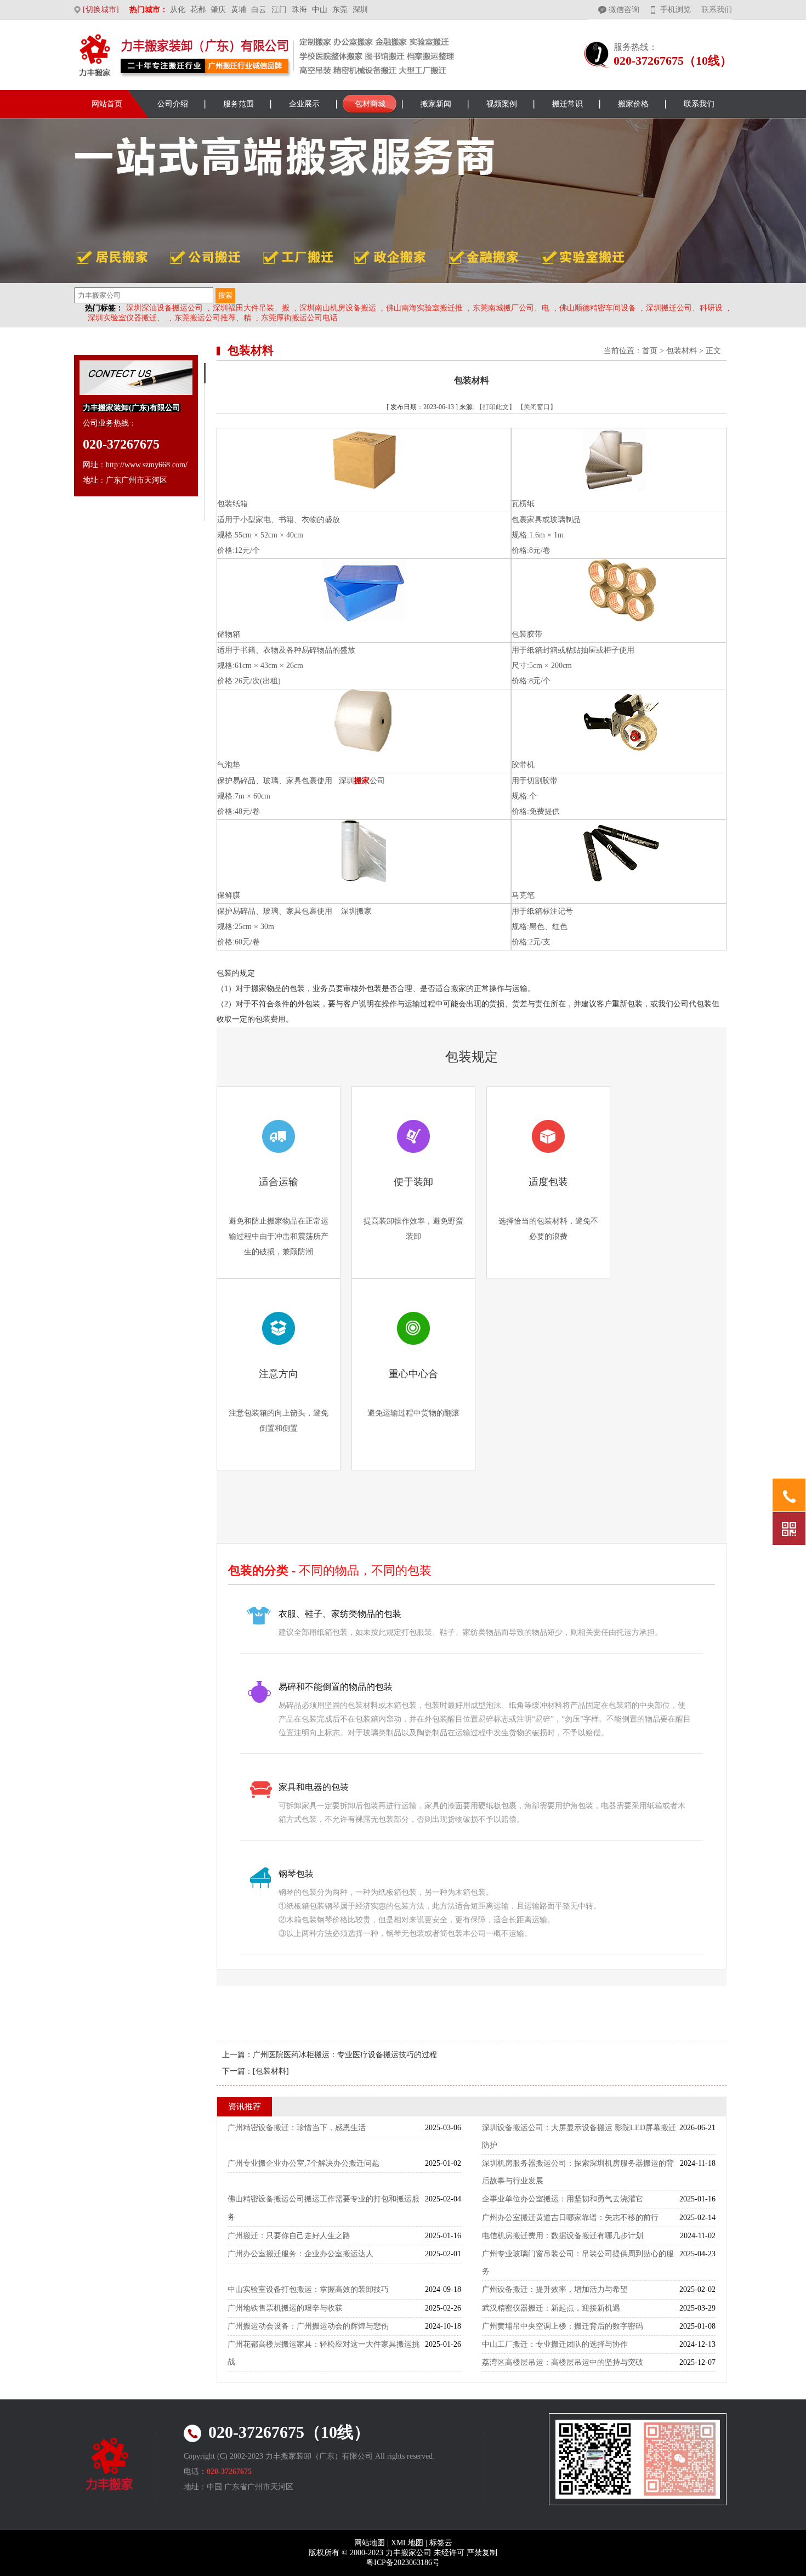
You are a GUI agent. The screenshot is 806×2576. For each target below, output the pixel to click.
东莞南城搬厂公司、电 (511, 308)
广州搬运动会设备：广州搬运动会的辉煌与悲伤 (308, 2326)
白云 (259, 10)
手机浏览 (676, 10)
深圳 (360, 10)
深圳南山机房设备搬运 (338, 308)
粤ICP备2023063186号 (403, 2563)
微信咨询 (624, 10)
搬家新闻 (436, 104)
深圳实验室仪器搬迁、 (126, 318)
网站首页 (107, 104)
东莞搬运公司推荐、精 (213, 318)
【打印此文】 (496, 407)
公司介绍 (173, 104)
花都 (198, 10)
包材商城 (370, 104)
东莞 (340, 10)
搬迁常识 (567, 104)
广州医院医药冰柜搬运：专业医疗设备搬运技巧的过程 (345, 2055)
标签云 (441, 2543)
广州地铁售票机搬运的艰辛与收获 (285, 2308)
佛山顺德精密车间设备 (598, 308)
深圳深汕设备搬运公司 (164, 308)
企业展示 (304, 104)
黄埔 (239, 10)
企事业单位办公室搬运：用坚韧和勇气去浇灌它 (563, 2199)
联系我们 (717, 10)
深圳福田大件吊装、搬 (251, 308)
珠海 (299, 10)
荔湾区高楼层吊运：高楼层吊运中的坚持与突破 (563, 2362)
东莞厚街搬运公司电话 (299, 318)
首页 (650, 351)
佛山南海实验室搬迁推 (424, 308)
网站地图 (370, 2543)
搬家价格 (633, 104)
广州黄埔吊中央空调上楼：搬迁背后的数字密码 (563, 2326)
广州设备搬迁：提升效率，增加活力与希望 (555, 2289)
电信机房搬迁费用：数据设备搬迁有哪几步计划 (563, 2236)
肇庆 (218, 10)
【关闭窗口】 (537, 407)
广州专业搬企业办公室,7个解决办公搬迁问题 (303, 2163)
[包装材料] (271, 2071)
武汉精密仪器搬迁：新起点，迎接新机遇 (551, 2308)
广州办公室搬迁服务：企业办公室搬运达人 (300, 2254)
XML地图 (407, 2543)
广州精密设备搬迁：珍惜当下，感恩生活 (297, 2128)
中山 (320, 10)
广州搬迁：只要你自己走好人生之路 (289, 2236)
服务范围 (239, 104)
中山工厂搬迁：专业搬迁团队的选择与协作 (555, 2344)
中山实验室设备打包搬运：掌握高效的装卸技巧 (308, 2289)
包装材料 (682, 351)
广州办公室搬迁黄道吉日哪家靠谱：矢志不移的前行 (570, 2218)
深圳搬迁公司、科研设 (684, 308)
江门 (279, 10)
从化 (178, 10)
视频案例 (502, 104)
